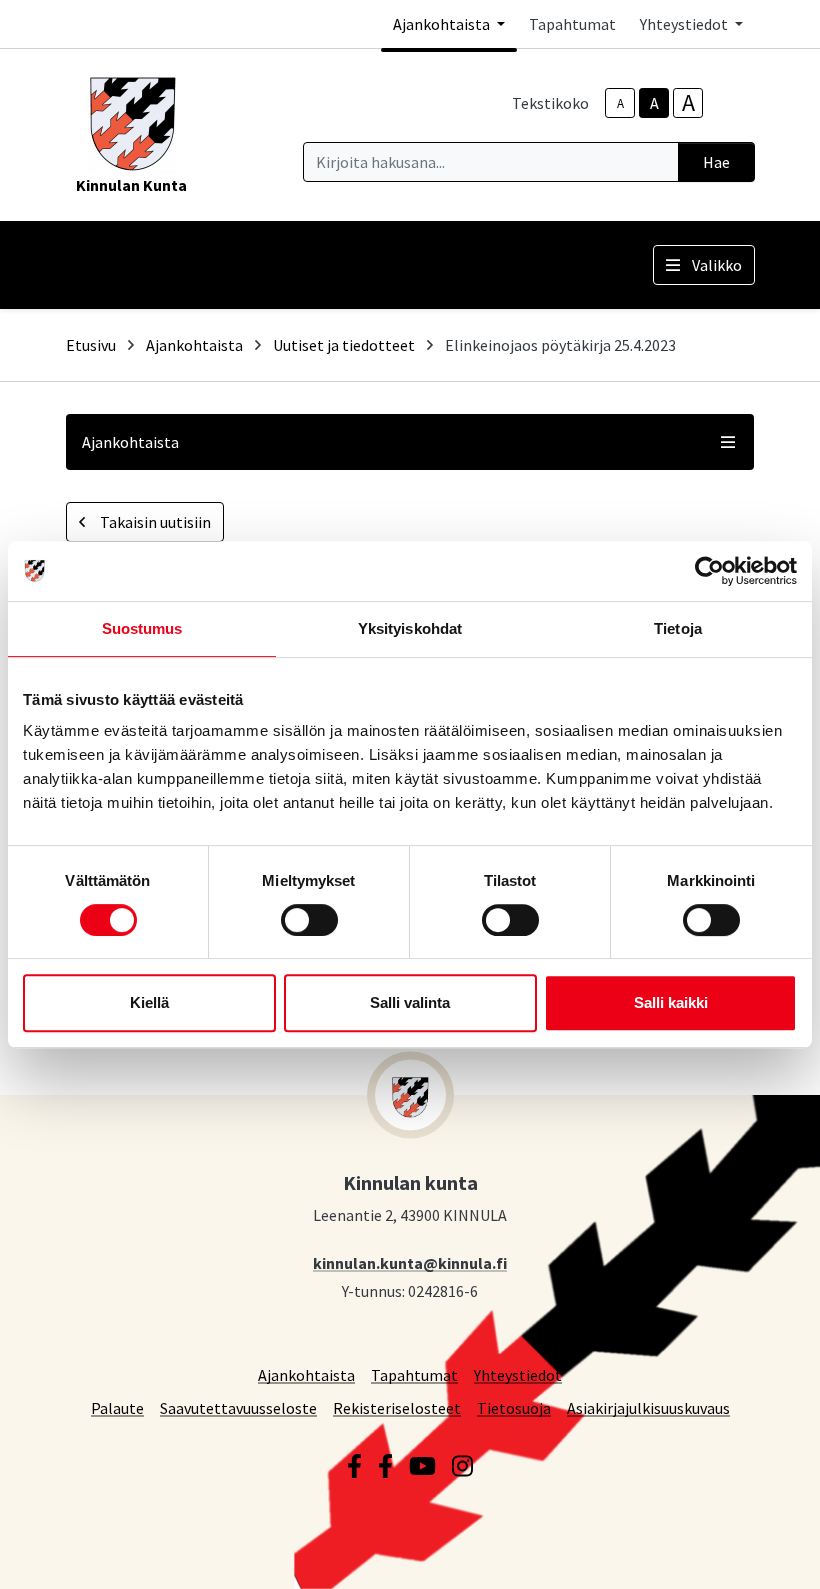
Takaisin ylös (747, 1553)
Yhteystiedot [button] (685, 24)
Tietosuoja (514, 1407)
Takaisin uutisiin (154, 522)
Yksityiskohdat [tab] (410, 628)
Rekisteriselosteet (397, 1407)
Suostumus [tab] (142, 628)
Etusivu (91, 345)
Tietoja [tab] (678, 628)
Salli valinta (410, 1002)
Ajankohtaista (194, 345)
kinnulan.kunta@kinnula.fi (410, 1262)
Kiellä (149, 1002)
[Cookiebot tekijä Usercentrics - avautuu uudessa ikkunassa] (709, 571)
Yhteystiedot (518, 1374)
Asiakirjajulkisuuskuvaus (648, 1407)
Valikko (717, 265)
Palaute (117, 1407)
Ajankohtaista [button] (443, 24)
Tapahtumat (572, 24)
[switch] (309, 920)
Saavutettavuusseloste (238, 1407)
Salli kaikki (671, 1002)
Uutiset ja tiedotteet (344, 345)
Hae (716, 162)
